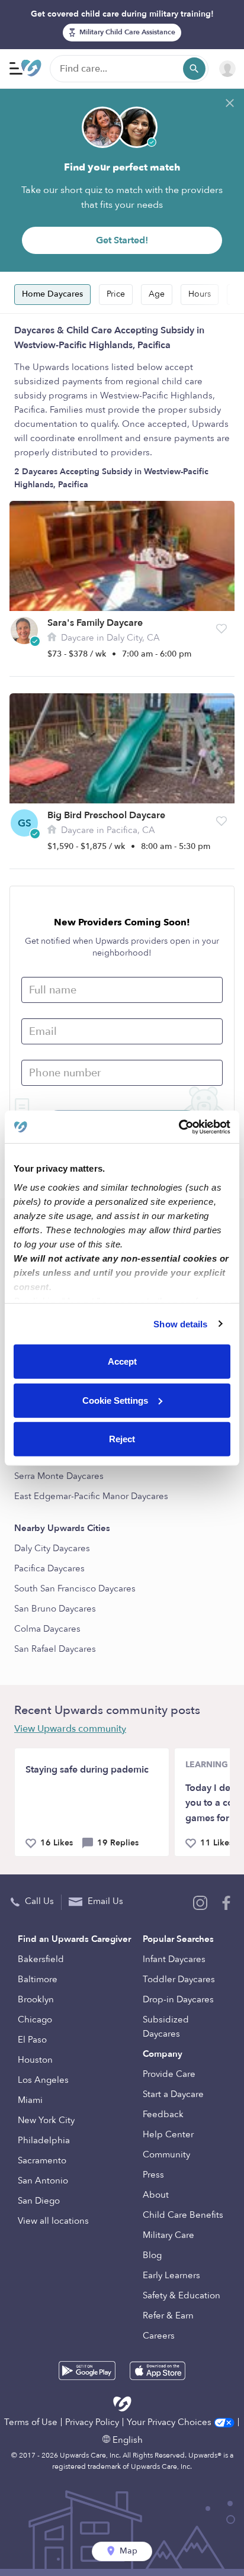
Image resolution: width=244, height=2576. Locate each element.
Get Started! (122, 240)
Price (116, 294)
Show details (180, 1324)
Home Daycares (52, 294)
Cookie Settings (115, 1400)
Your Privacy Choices (170, 2422)
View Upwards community (70, 1729)
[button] (221, 629)
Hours (200, 294)
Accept (122, 1361)
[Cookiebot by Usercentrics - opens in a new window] (179, 1127)
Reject (122, 1439)
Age (157, 294)
